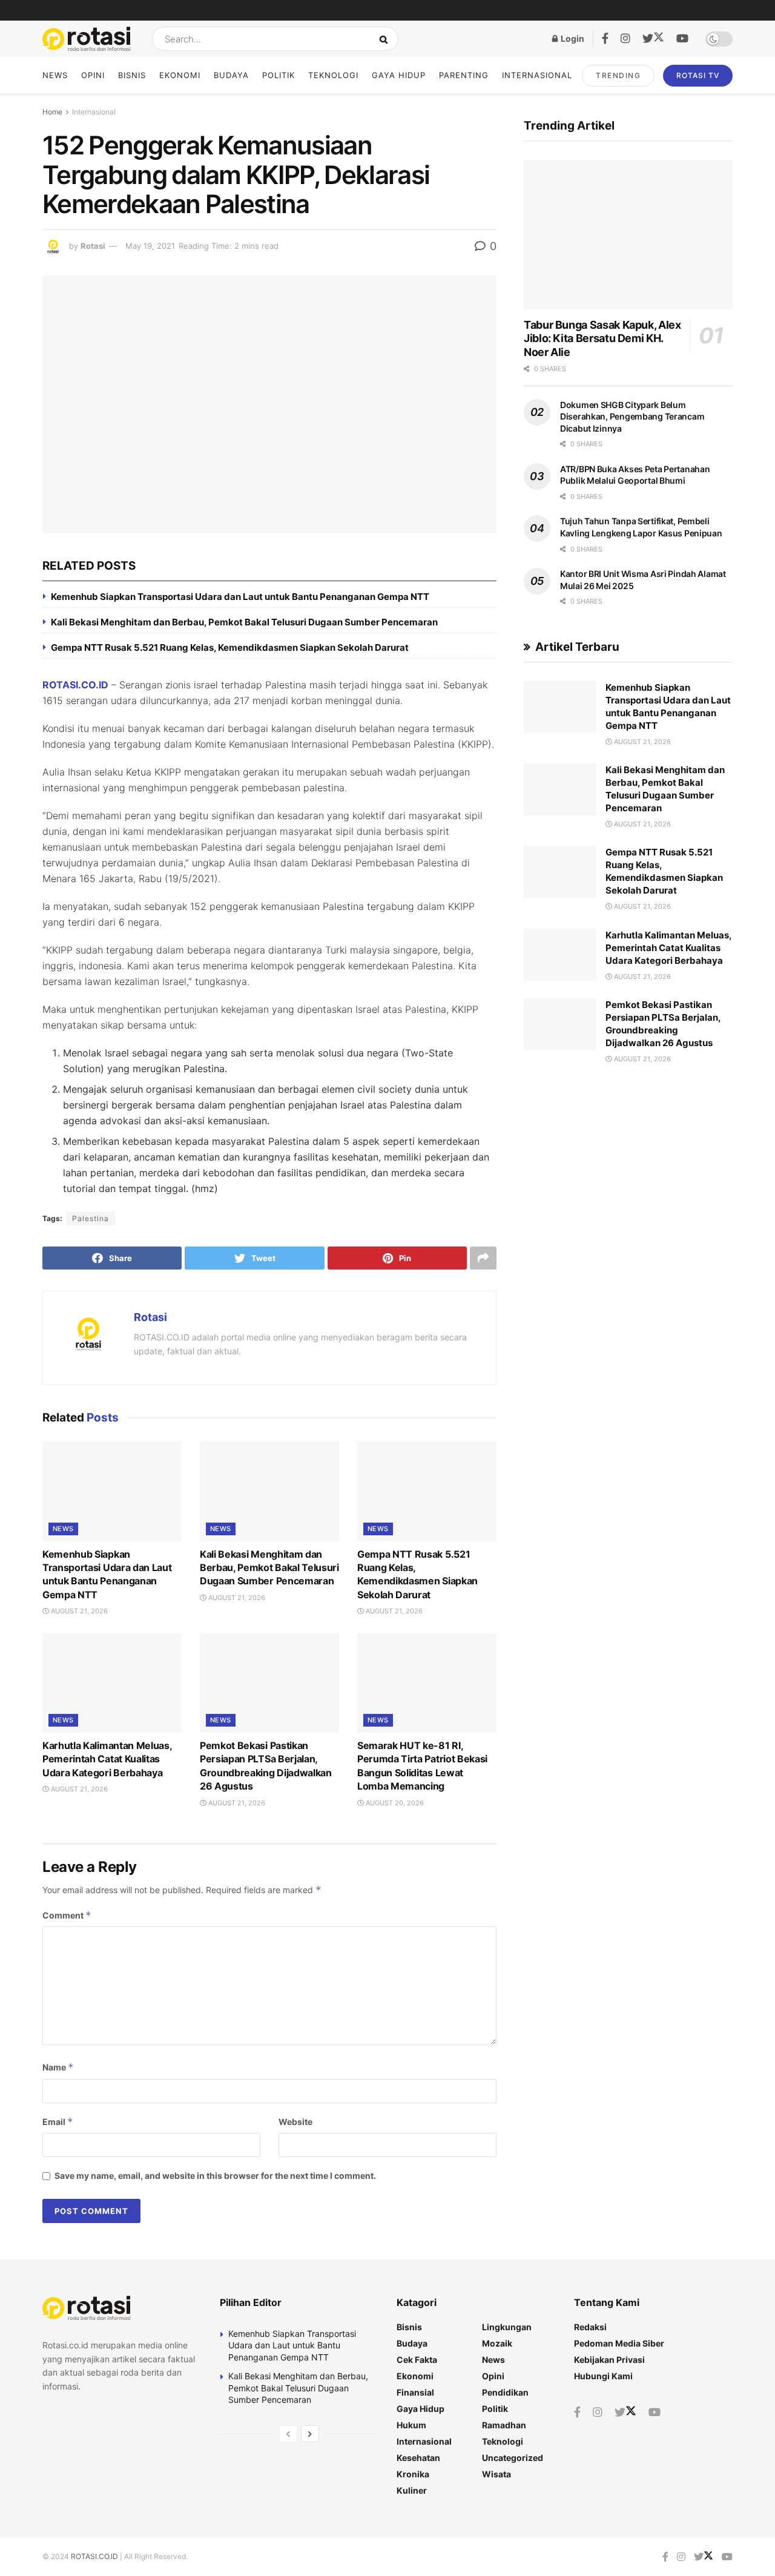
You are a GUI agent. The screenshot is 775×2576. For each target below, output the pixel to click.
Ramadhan (504, 2425)
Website (295, 2122)
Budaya (231, 75)
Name (58, 2067)
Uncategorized (513, 2458)
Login (572, 38)
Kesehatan (418, 2458)
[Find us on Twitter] (653, 39)
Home (52, 112)
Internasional (537, 75)
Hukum (411, 2425)
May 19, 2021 (150, 246)
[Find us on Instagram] (625, 39)
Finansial (415, 2392)
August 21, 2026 (78, 1611)
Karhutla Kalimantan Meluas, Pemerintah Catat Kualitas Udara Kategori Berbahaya (107, 1759)
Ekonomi (180, 75)
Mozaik (497, 2343)
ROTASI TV (698, 75)
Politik (279, 75)
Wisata (496, 2474)
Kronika (413, 2474)
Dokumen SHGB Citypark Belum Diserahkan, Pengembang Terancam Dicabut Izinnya (632, 417)
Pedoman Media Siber (619, 2343)
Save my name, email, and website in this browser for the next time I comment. (215, 2176)
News (55, 75)
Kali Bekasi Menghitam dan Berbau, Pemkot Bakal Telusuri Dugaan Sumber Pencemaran (244, 622)
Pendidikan (505, 2392)
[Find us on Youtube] (682, 39)
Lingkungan (507, 2327)
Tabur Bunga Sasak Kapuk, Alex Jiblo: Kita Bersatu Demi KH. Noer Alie (602, 338)
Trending (618, 75)
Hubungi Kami (603, 2376)
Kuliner (412, 2490)
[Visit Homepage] (87, 39)
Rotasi (93, 246)
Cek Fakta (417, 2360)
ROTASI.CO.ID (75, 685)
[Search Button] (386, 39)
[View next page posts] (310, 2434)
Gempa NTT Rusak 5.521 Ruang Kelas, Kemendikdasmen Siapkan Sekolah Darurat (230, 647)
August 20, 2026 (394, 1803)
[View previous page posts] (288, 2434)
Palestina (91, 1218)
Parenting (464, 75)
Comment (67, 1915)
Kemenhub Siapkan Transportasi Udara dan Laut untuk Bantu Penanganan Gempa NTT (240, 597)
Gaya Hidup (399, 75)
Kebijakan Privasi (609, 2360)
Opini (93, 75)
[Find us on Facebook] (605, 39)
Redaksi (590, 2327)
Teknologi (333, 75)
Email (58, 2122)
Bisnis (132, 75)
